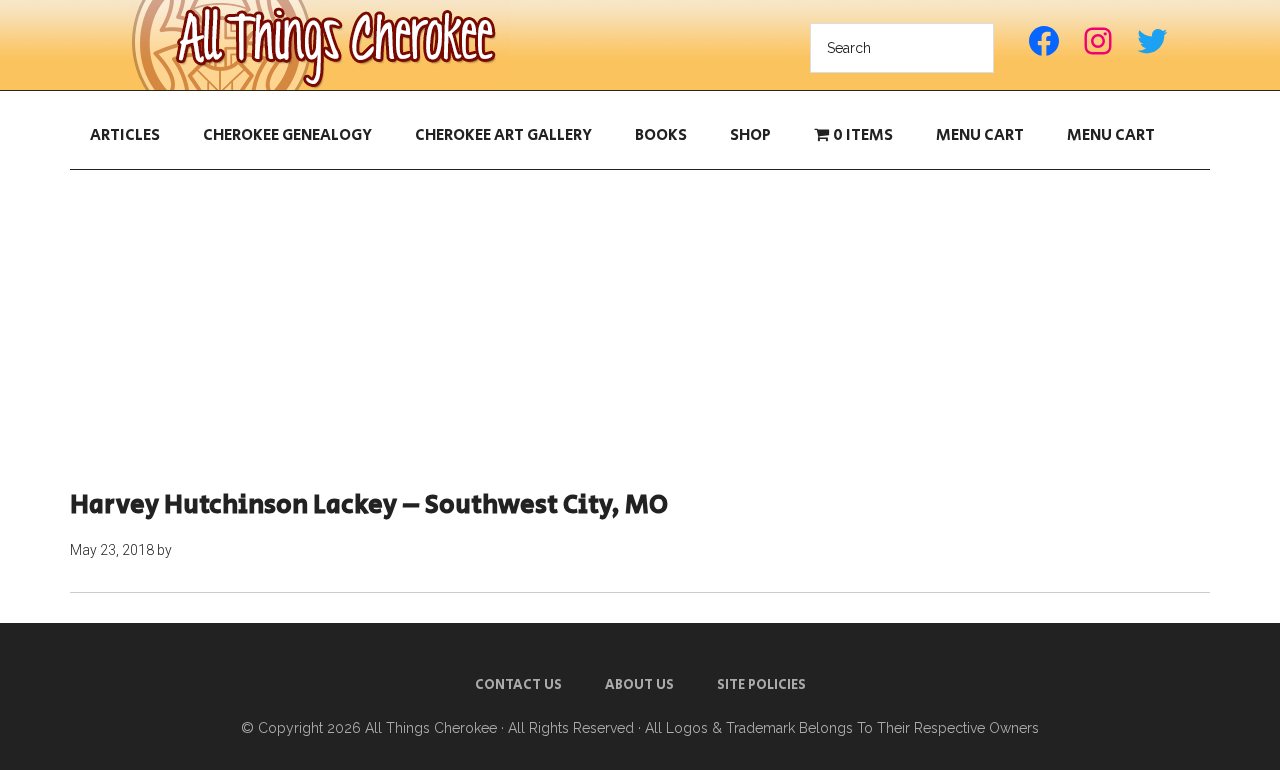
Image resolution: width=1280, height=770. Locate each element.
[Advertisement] (640, 330)
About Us (639, 685)
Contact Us (518, 685)
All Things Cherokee (320, 45)
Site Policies (761, 685)
